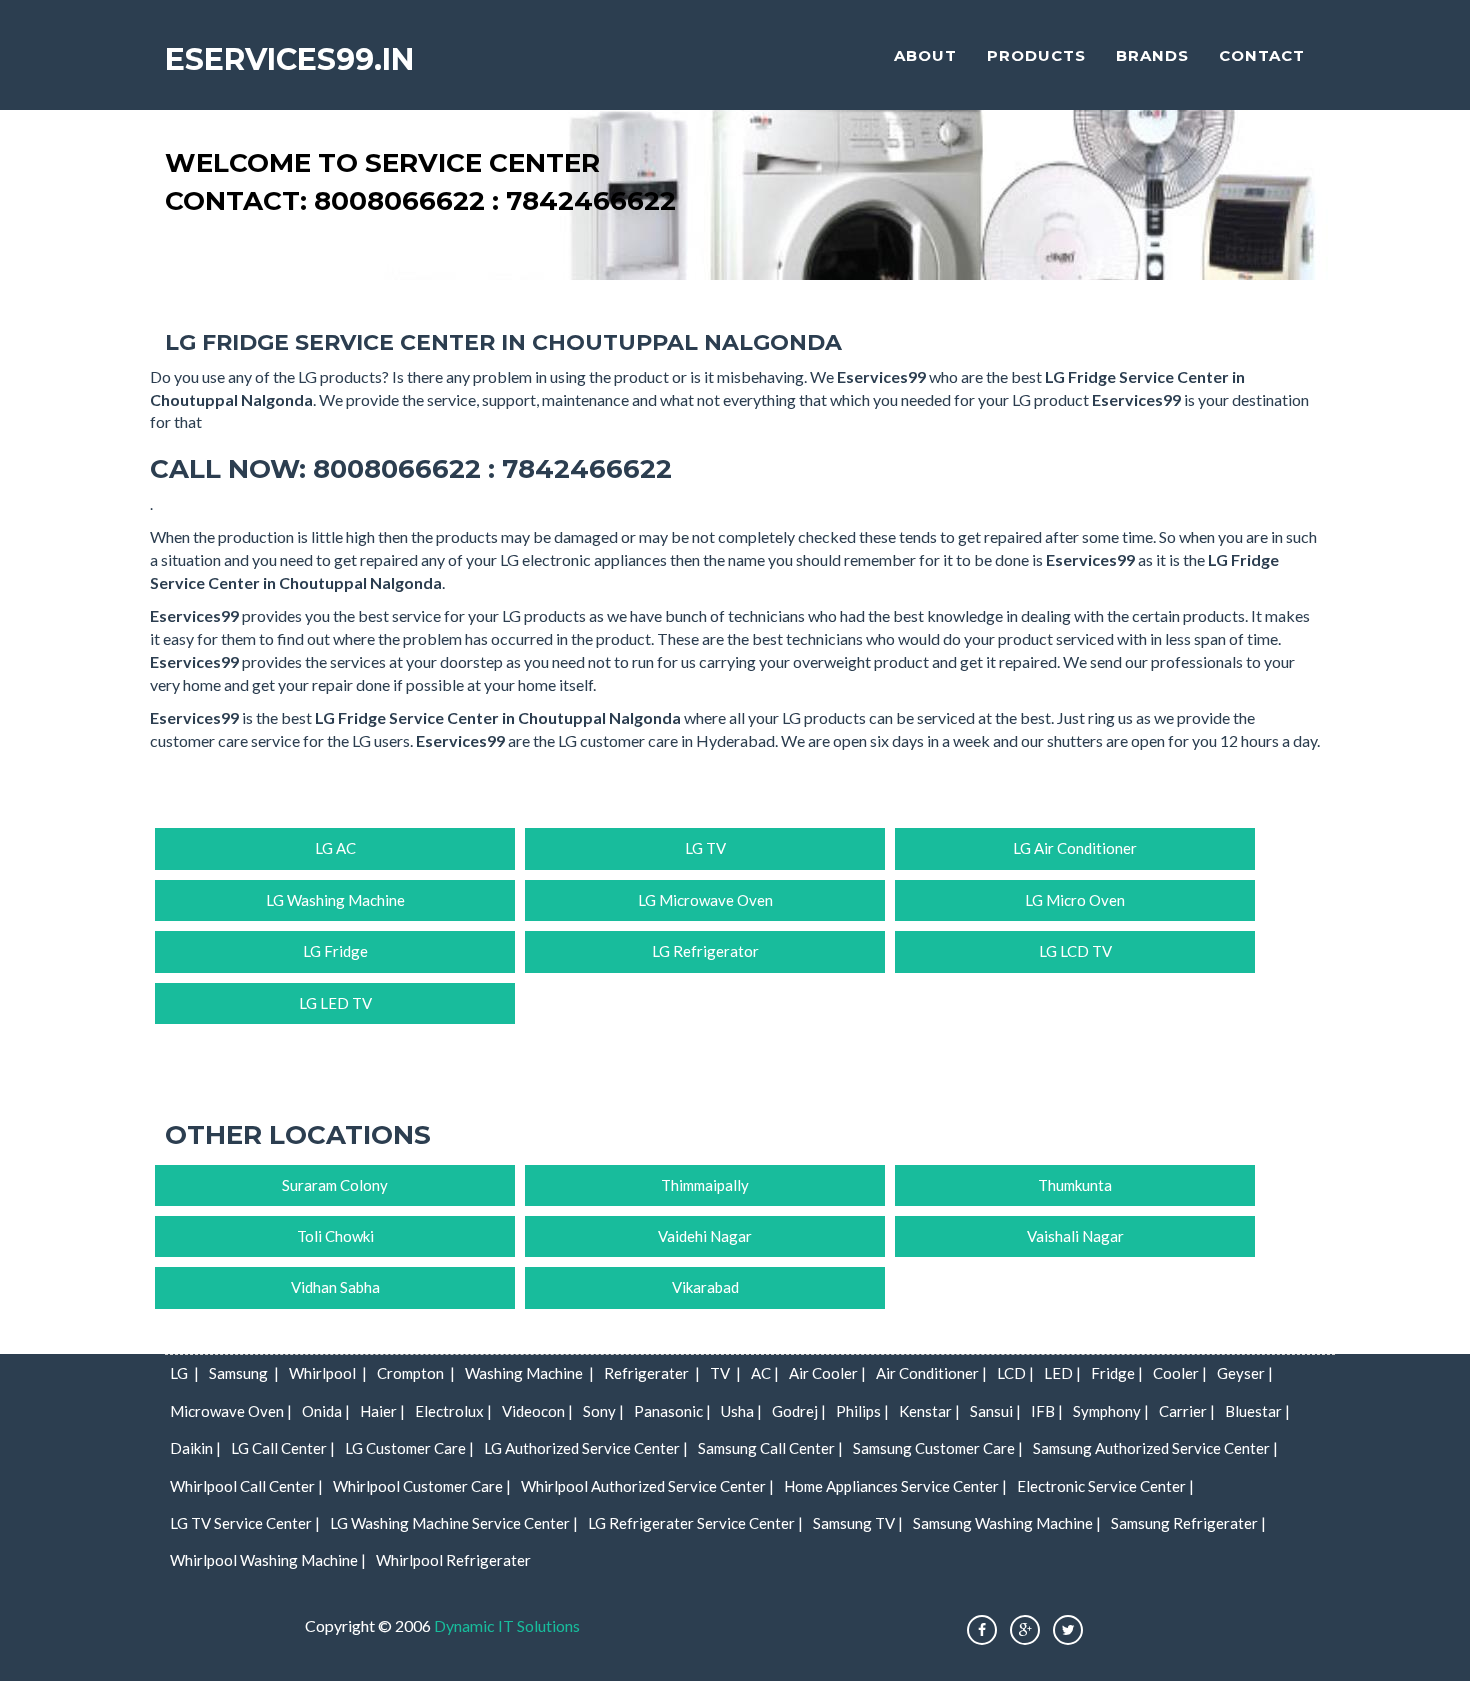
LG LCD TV (1075, 951)
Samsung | (244, 1373)
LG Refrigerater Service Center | (695, 1523)
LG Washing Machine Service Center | (454, 1523)
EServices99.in (289, 59)
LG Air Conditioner (1075, 848)
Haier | (382, 1411)
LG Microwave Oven (705, 900)
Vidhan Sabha (335, 1287)
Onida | (326, 1411)
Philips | (862, 1411)
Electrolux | (453, 1411)
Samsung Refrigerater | (1188, 1523)
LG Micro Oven (1075, 900)
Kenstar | (929, 1411)
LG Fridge (335, 951)
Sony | (603, 1411)
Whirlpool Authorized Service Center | (647, 1486)
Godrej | (799, 1411)
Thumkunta (1075, 1185)
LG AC (335, 848)
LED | (1062, 1373)
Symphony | (1111, 1411)
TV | (725, 1373)
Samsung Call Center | (770, 1448)
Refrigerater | (652, 1373)
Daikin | (195, 1448)
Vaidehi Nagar (705, 1236)
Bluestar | (1257, 1411)
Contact (1262, 55)
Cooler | (1180, 1373)
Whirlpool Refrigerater (453, 1560)
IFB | (1047, 1411)
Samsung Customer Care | (938, 1448)
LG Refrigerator (705, 951)
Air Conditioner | (931, 1373)
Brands (1152, 55)
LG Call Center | (283, 1448)
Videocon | (537, 1411)
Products (1036, 55)
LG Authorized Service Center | (586, 1448)
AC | (765, 1373)
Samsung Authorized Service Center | (1155, 1448)
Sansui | (995, 1411)
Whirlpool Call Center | (246, 1486)
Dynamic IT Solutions (507, 1625)
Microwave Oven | (231, 1411)
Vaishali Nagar (1075, 1236)
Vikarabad (705, 1287)
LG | (184, 1373)
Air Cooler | (827, 1373)
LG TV (705, 848)
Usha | (741, 1411)
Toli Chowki (335, 1236)
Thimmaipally (705, 1185)
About (925, 55)
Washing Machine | (529, 1373)
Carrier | (1187, 1411)
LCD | (1015, 1373)
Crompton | (416, 1373)
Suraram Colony (335, 1185)
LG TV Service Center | (245, 1523)
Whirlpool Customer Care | (422, 1486)
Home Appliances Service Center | (895, 1486)
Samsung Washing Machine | (1007, 1523)
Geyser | (1245, 1373)
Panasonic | (672, 1411)
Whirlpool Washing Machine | (268, 1560)
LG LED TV (335, 1003)
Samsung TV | (858, 1523)
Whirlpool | (328, 1373)
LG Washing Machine (335, 900)
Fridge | (1117, 1373)
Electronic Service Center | (1105, 1486)
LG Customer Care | (409, 1448)
